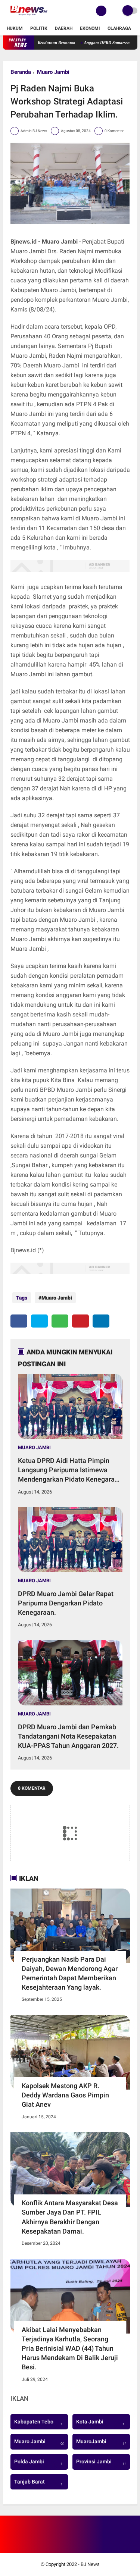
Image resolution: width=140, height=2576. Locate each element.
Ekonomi (90, 28)
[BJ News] (29, 17)
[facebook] (19, 1321)
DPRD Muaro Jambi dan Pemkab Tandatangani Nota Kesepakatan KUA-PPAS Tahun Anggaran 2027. (68, 1736)
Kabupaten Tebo (38, 2423)
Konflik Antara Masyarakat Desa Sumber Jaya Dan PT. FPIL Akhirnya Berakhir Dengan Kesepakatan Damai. (70, 2217)
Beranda (21, 72)
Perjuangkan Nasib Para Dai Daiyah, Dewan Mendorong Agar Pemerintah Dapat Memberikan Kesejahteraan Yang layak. (70, 1973)
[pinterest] (80, 1321)
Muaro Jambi (53, 72)
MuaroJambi (103, 2442)
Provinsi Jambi (103, 2463)
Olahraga (119, 28)
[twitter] (39, 1321)
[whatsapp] (60, 1321)
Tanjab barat (38, 2483)
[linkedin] (101, 1321)
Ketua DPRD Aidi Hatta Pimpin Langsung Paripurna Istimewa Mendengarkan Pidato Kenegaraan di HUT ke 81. (70, 1470)
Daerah (64, 28)
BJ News (90, 2564)
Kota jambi (100, 2423)
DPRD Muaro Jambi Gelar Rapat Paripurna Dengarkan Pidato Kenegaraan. (66, 1603)
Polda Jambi (38, 2463)
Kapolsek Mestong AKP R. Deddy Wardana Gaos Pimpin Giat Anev (65, 2095)
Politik (39, 28)
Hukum (15, 28)
